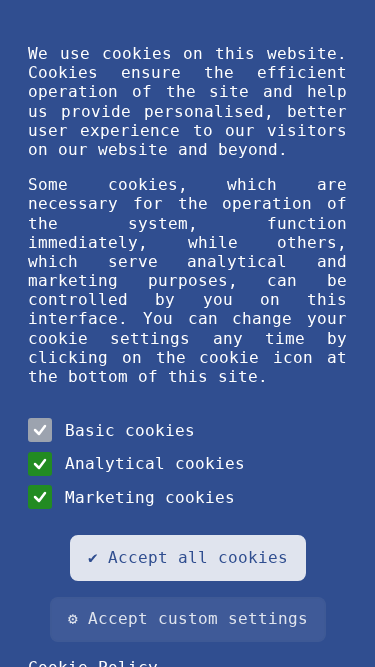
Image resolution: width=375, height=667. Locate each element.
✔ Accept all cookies (188, 557)
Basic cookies (130, 430)
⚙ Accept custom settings (188, 618)
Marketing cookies (150, 497)
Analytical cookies (155, 463)
